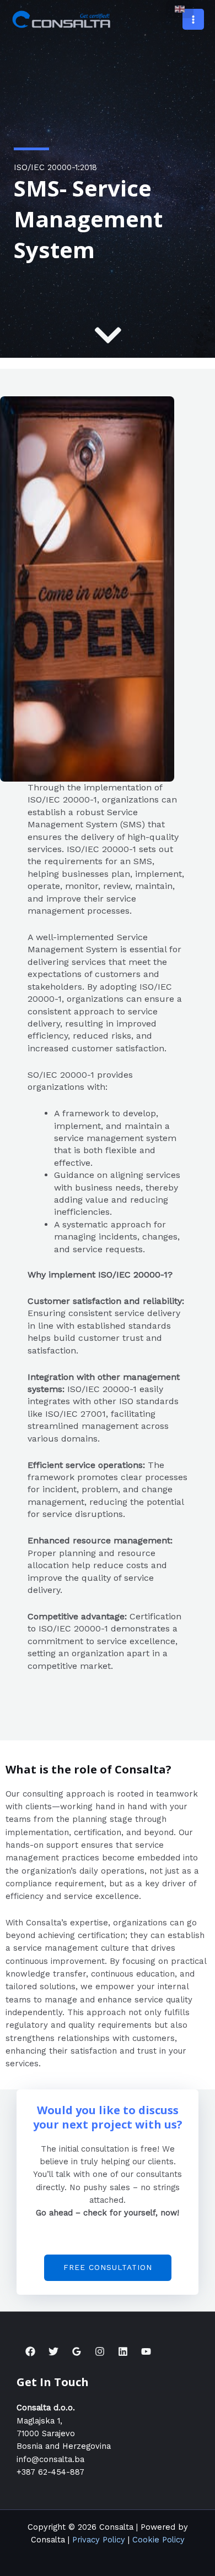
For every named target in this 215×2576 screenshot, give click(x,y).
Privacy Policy (99, 2540)
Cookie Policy (158, 2540)
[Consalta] (62, 19)
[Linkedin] (123, 2351)
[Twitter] (53, 2351)
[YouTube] (146, 2351)
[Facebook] (30, 2351)
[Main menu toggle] (193, 20)
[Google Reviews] (77, 2351)
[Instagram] (100, 2351)
